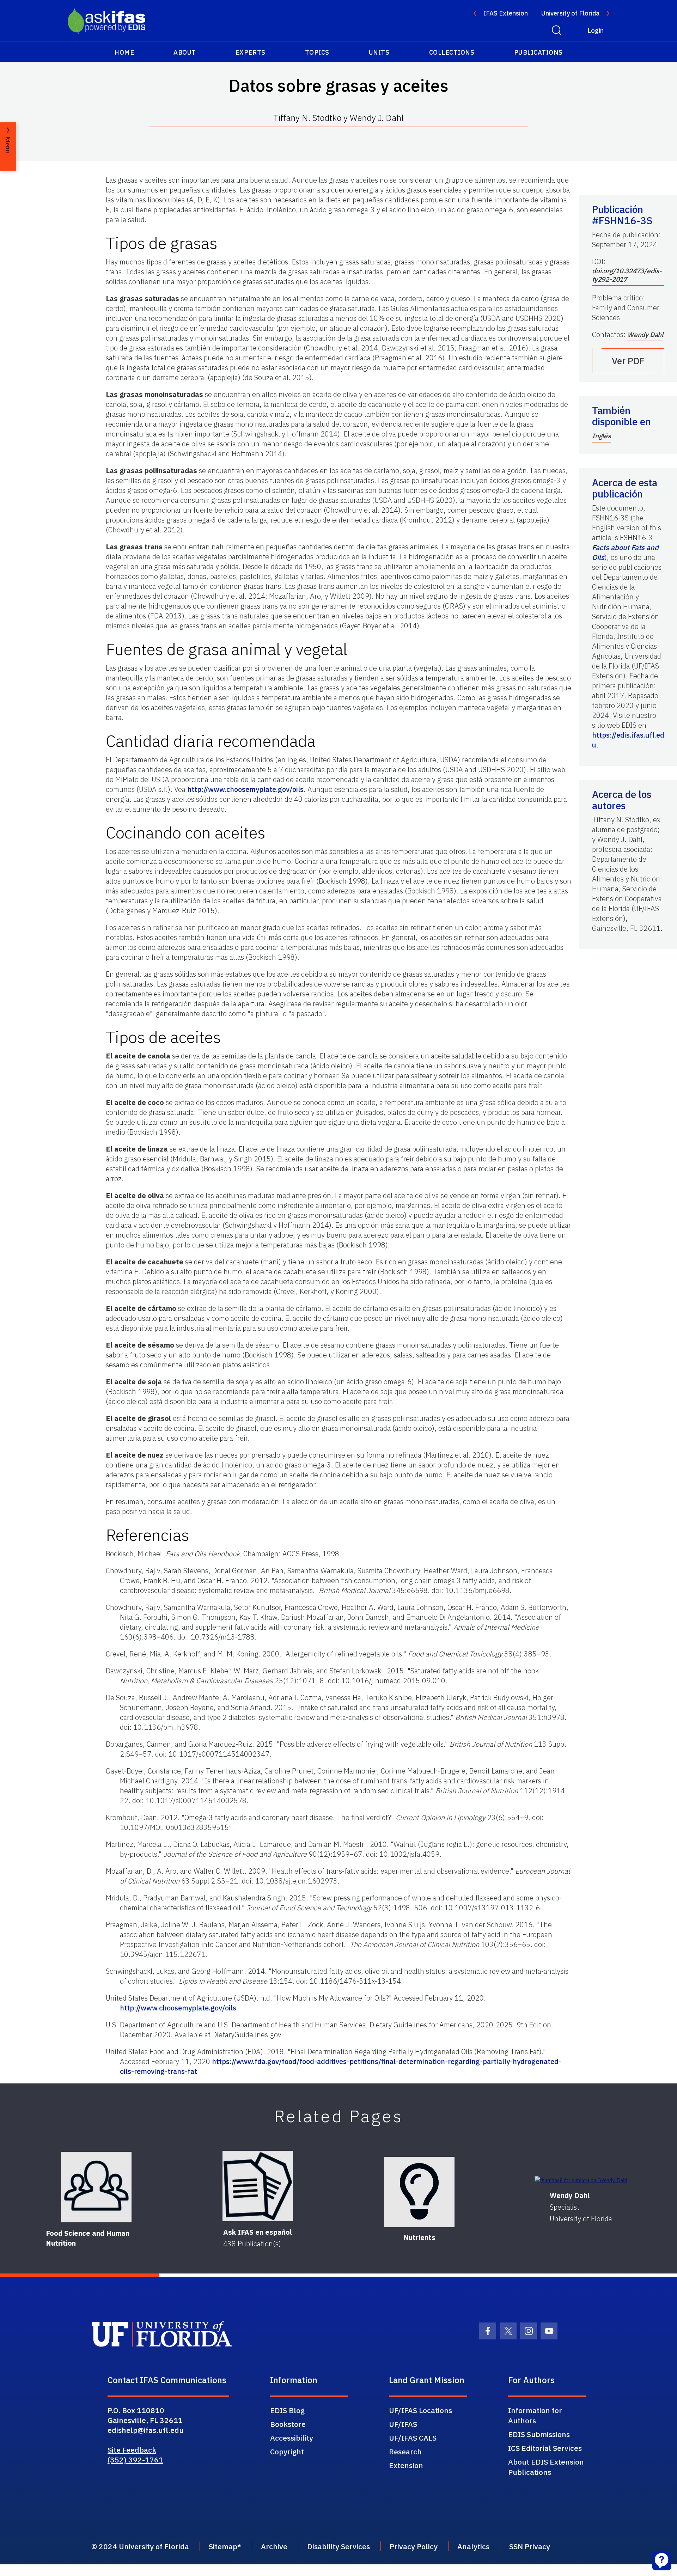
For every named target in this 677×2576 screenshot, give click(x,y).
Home (124, 52)
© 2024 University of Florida (140, 2546)
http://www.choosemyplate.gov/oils (245, 789)
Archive (274, 2546)
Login (596, 30)
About (185, 52)
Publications (538, 52)
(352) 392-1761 (135, 2460)
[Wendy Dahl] (581, 2180)
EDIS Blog (287, 2410)
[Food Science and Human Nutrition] (96, 2187)
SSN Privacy (530, 2546)
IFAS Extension (506, 13)
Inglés (601, 436)
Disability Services (338, 2546)
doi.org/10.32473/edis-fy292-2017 (627, 275)
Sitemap (223, 2546)
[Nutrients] (419, 2192)
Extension (406, 2465)
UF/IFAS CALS (413, 2438)
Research (405, 2452)
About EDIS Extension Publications (546, 2467)
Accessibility (292, 2438)
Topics (317, 52)
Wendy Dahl (645, 335)
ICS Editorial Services (545, 2448)
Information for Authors (535, 2415)
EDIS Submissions (539, 2434)
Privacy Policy (414, 2546)
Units (379, 52)
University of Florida (570, 13)
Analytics (473, 2546)
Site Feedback (132, 2450)
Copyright (287, 2452)
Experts (251, 52)
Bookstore (288, 2424)
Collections (452, 52)
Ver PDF (628, 361)
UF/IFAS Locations (420, 2410)
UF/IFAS (403, 2424)
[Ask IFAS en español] (258, 2186)
